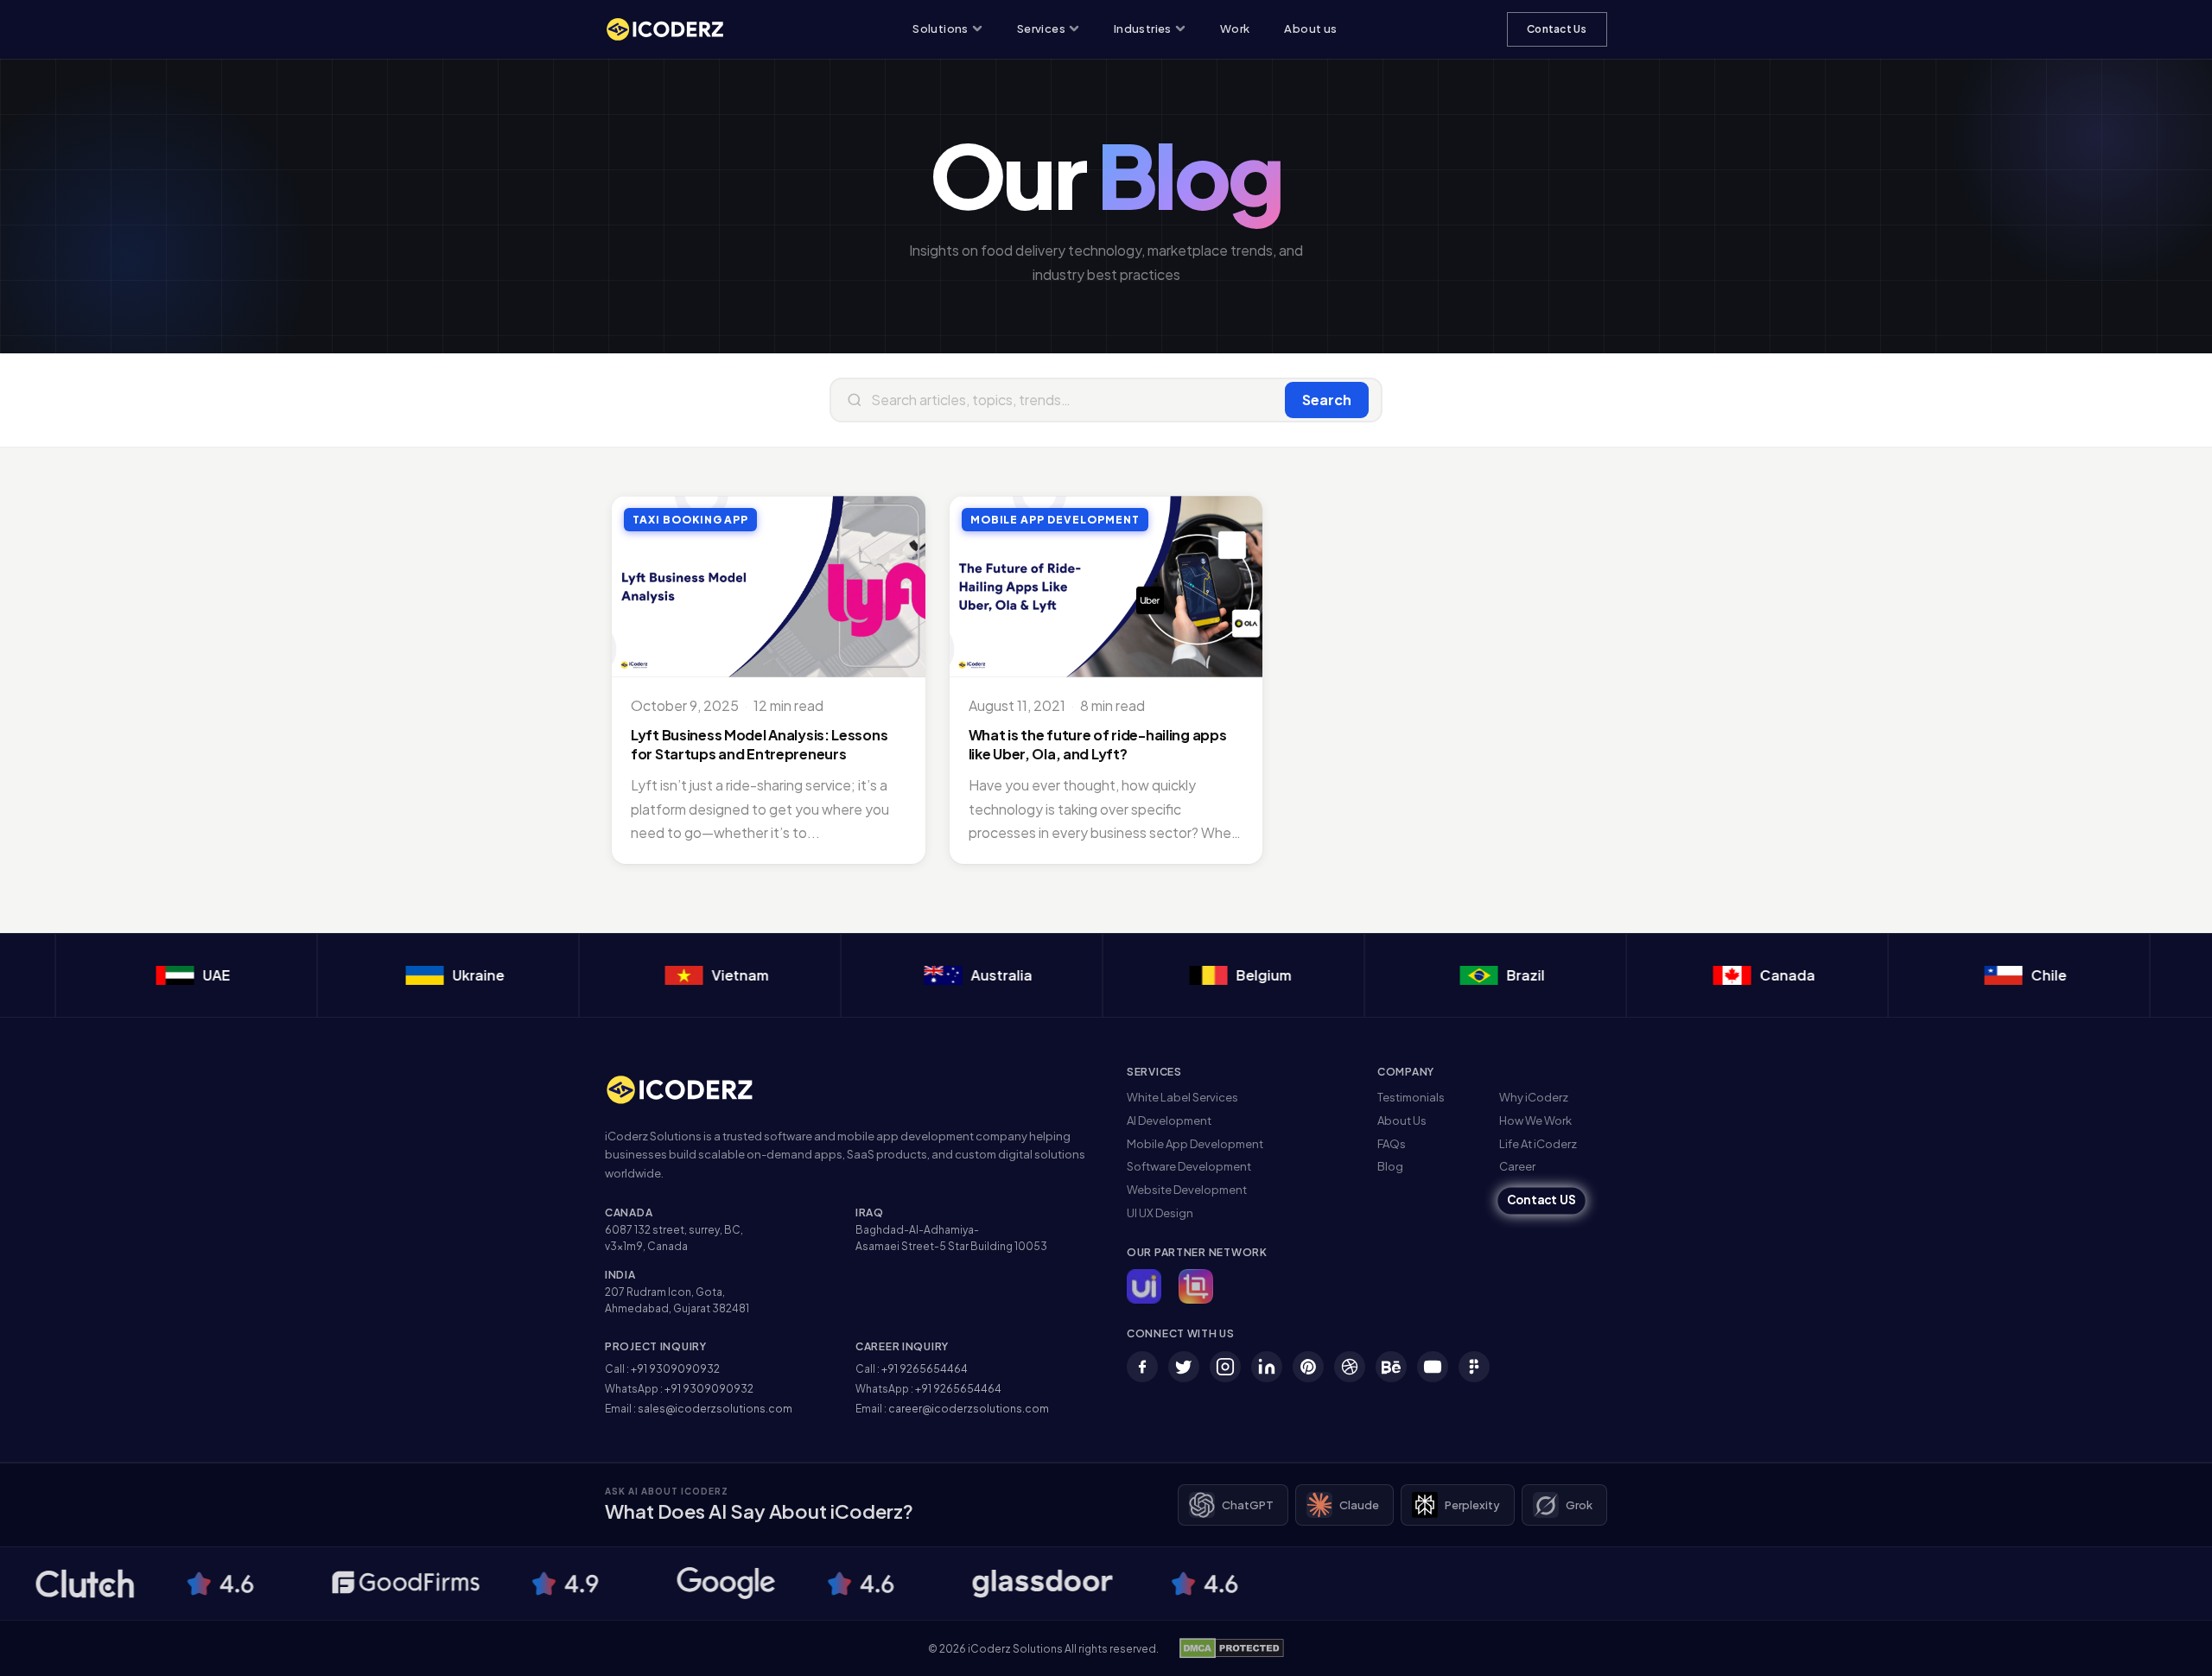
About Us (1402, 1121)
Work (1235, 29)
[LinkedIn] (1267, 1367)
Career (1517, 1166)
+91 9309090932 (675, 1369)
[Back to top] (2171, 1646)
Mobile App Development (1195, 1144)
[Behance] (1391, 1367)
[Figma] (1474, 1367)
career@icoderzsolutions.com (969, 1409)
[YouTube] (1433, 1367)
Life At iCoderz (1538, 1144)
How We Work (1535, 1121)
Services (1041, 29)
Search (1327, 400)
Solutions (941, 29)
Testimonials (1411, 1097)
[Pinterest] (1308, 1367)
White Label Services (1182, 1097)
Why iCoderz (1534, 1097)
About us (1310, 29)
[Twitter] (1184, 1367)
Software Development (1189, 1166)
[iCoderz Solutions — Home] (674, 29)
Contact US (1541, 1200)
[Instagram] (1225, 1367)
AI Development (1169, 1121)
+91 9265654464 (925, 1369)
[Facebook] (1142, 1367)
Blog (1390, 1166)
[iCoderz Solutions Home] (691, 1090)
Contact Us (1557, 29)
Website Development (1187, 1190)
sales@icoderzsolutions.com (715, 1409)
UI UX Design (1160, 1213)
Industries (1143, 29)
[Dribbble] (1350, 1367)
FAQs (1392, 1144)
